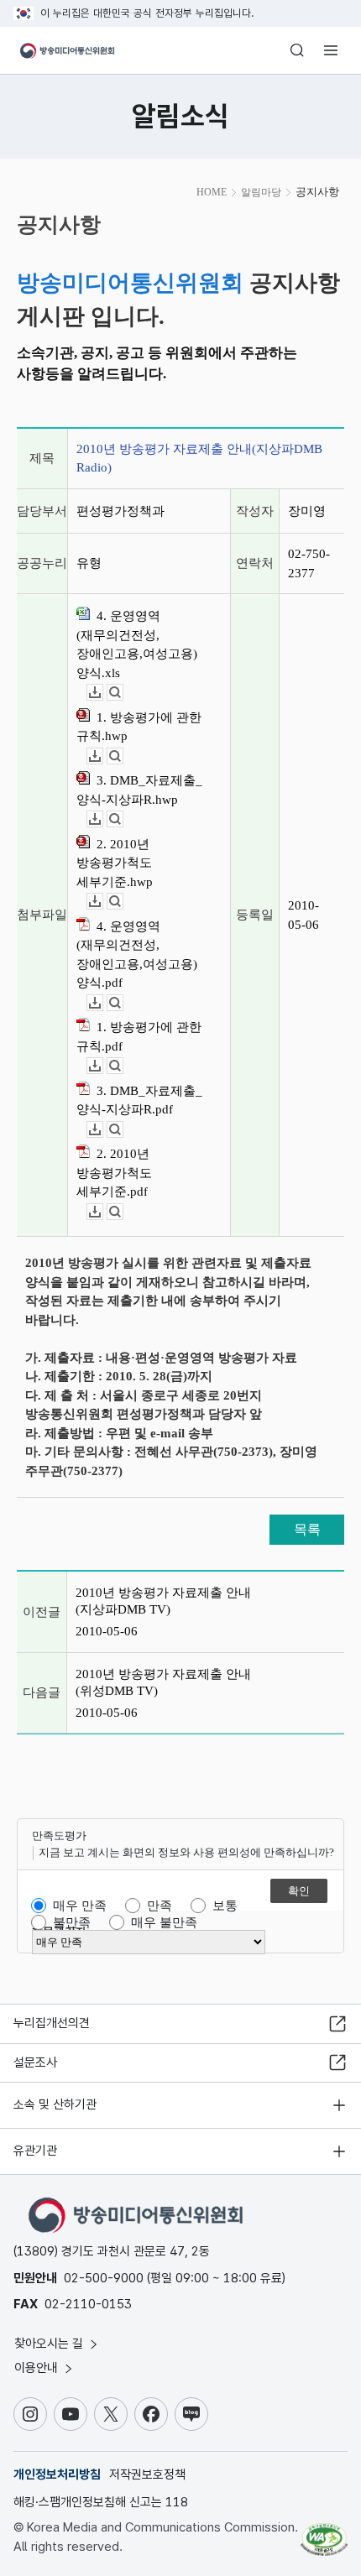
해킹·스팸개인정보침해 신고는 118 (101, 2502)
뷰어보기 (123, 693)
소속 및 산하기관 (55, 2104)
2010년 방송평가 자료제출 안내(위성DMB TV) (163, 1682)
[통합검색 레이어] (297, 50)
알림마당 (261, 192)
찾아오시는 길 (50, 2344)
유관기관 (35, 2151)
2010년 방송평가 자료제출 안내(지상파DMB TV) (163, 1601)
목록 (307, 1529)
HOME (212, 192)
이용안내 (38, 2368)
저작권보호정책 (147, 2474)
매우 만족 (80, 1906)
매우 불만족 (164, 1922)
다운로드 (103, 693)
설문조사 (35, 2062)
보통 (225, 1906)
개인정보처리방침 (57, 2474)
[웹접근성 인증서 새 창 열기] (324, 2532)
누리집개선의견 (52, 2023)
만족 (160, 1906)
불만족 (72, 1922)
